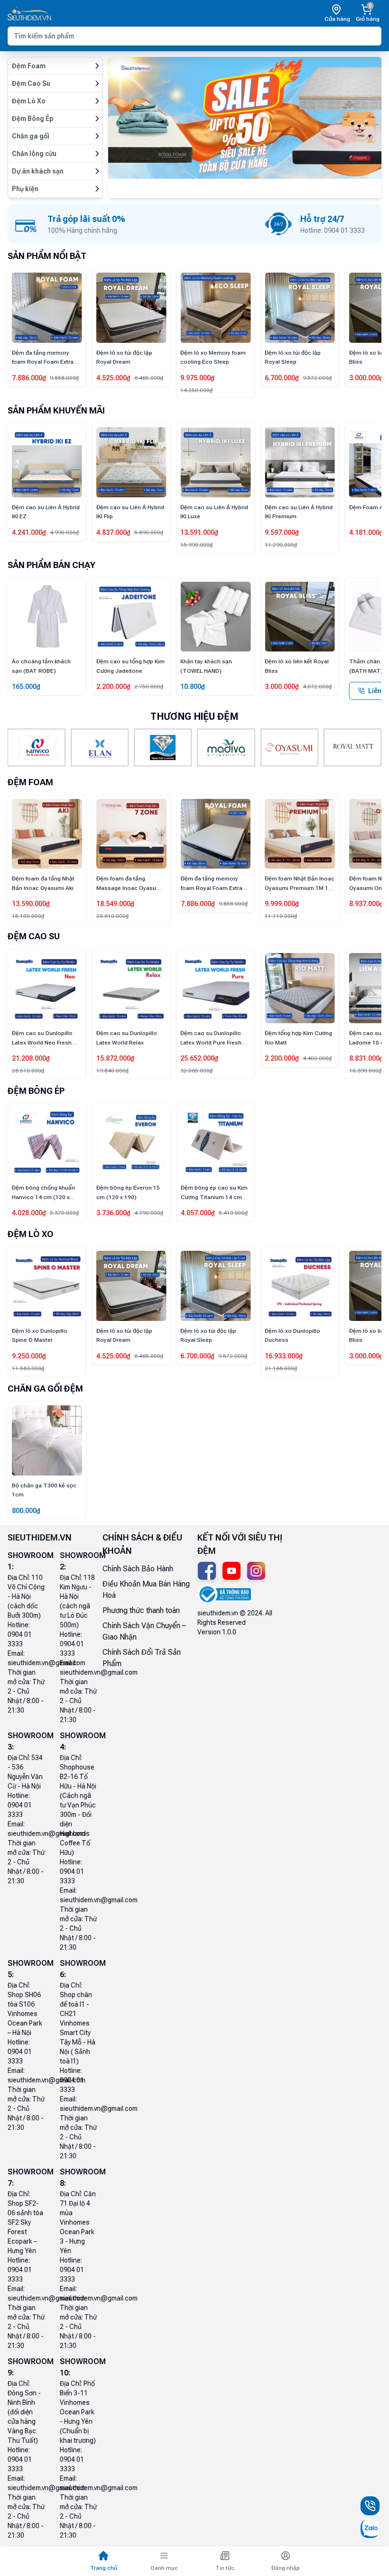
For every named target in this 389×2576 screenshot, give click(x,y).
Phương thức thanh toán (141, 1610)
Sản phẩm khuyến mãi (56, 410)
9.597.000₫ (197, 532)
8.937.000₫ (282, 904)
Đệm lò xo (31, 1234)
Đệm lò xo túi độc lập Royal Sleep (250, 358)
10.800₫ (109, 687)
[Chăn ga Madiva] (226, 747)
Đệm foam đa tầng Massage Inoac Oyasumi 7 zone (45, 884)
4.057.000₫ (198, 1213)
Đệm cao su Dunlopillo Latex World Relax (42, 1038)
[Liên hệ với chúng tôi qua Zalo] (370, 2529)
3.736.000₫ (113, 1213)
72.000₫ (361, 687)
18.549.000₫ (31, 904)
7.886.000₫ (113, 904)
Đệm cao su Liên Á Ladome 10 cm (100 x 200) (294, 1039)
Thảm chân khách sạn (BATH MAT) (295, 666)
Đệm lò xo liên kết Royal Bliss (339, 358)
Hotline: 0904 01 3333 (20, 1634)
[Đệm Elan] (99, 747)
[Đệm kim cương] (163, 747)
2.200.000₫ (29, 687)
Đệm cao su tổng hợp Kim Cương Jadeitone (46, 666)
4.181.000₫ (282, 532)
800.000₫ (26, 1511)
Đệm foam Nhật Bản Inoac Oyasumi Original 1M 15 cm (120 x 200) (300, 884)
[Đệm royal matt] (353, 747)
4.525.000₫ (71, 378)
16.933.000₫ (241, 1356)
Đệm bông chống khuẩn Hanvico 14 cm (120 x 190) (43, 1193)
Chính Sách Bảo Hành (138, 1569)
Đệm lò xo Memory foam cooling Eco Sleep (171, 358)
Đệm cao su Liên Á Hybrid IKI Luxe (130, 512)
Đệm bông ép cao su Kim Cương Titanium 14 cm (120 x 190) (214, 1193)
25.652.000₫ (115, 1058)
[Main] (29, 14)
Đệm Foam (30, 782)
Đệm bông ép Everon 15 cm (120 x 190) (128, 1192)
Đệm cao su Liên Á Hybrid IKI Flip (46, 512)
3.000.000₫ (324, 378)
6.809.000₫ (366, 532)
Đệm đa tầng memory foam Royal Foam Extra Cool (127, 884)
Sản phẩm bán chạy (51, 565)
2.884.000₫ (366, 904)
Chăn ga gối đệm (45, 1389)
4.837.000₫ (29, 532)
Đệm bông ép (36, 1091)
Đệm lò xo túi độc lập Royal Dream (82, 358)
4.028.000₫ (29, 1213)
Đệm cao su (34, 936)
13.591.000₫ (115, 532)
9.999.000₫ (198, 904)
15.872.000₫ (31, 1058)
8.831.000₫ (282, 1058)
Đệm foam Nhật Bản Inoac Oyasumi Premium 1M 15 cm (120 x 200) (216, 884)
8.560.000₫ (366, 1058)
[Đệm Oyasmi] (289, 747)
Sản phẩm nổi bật (47, 256)
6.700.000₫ (240, 378)
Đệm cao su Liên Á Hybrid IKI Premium (214, 512)
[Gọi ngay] (370, 2506)
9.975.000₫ (156, 378)
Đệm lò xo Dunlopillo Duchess (250, 1336)
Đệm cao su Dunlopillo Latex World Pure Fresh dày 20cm (127, 1039)
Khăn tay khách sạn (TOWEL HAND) (122, 666)
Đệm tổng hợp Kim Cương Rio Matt (214, 1038)
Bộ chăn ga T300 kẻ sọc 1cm (44, 1490)
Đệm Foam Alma (287, 507)
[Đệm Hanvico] (36, 747)
